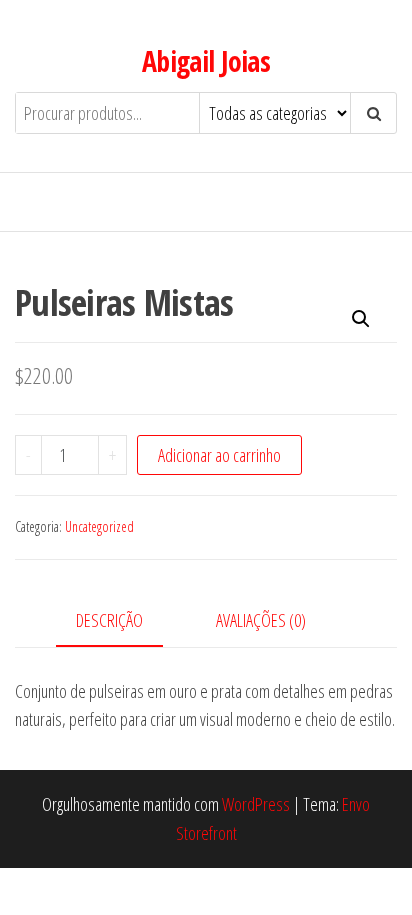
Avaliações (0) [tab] (261, 620)
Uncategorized (99, 526)
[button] (361, 319)
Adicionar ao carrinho (219, 455)
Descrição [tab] (109, 620)
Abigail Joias (206, 61)
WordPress (256, 804)
